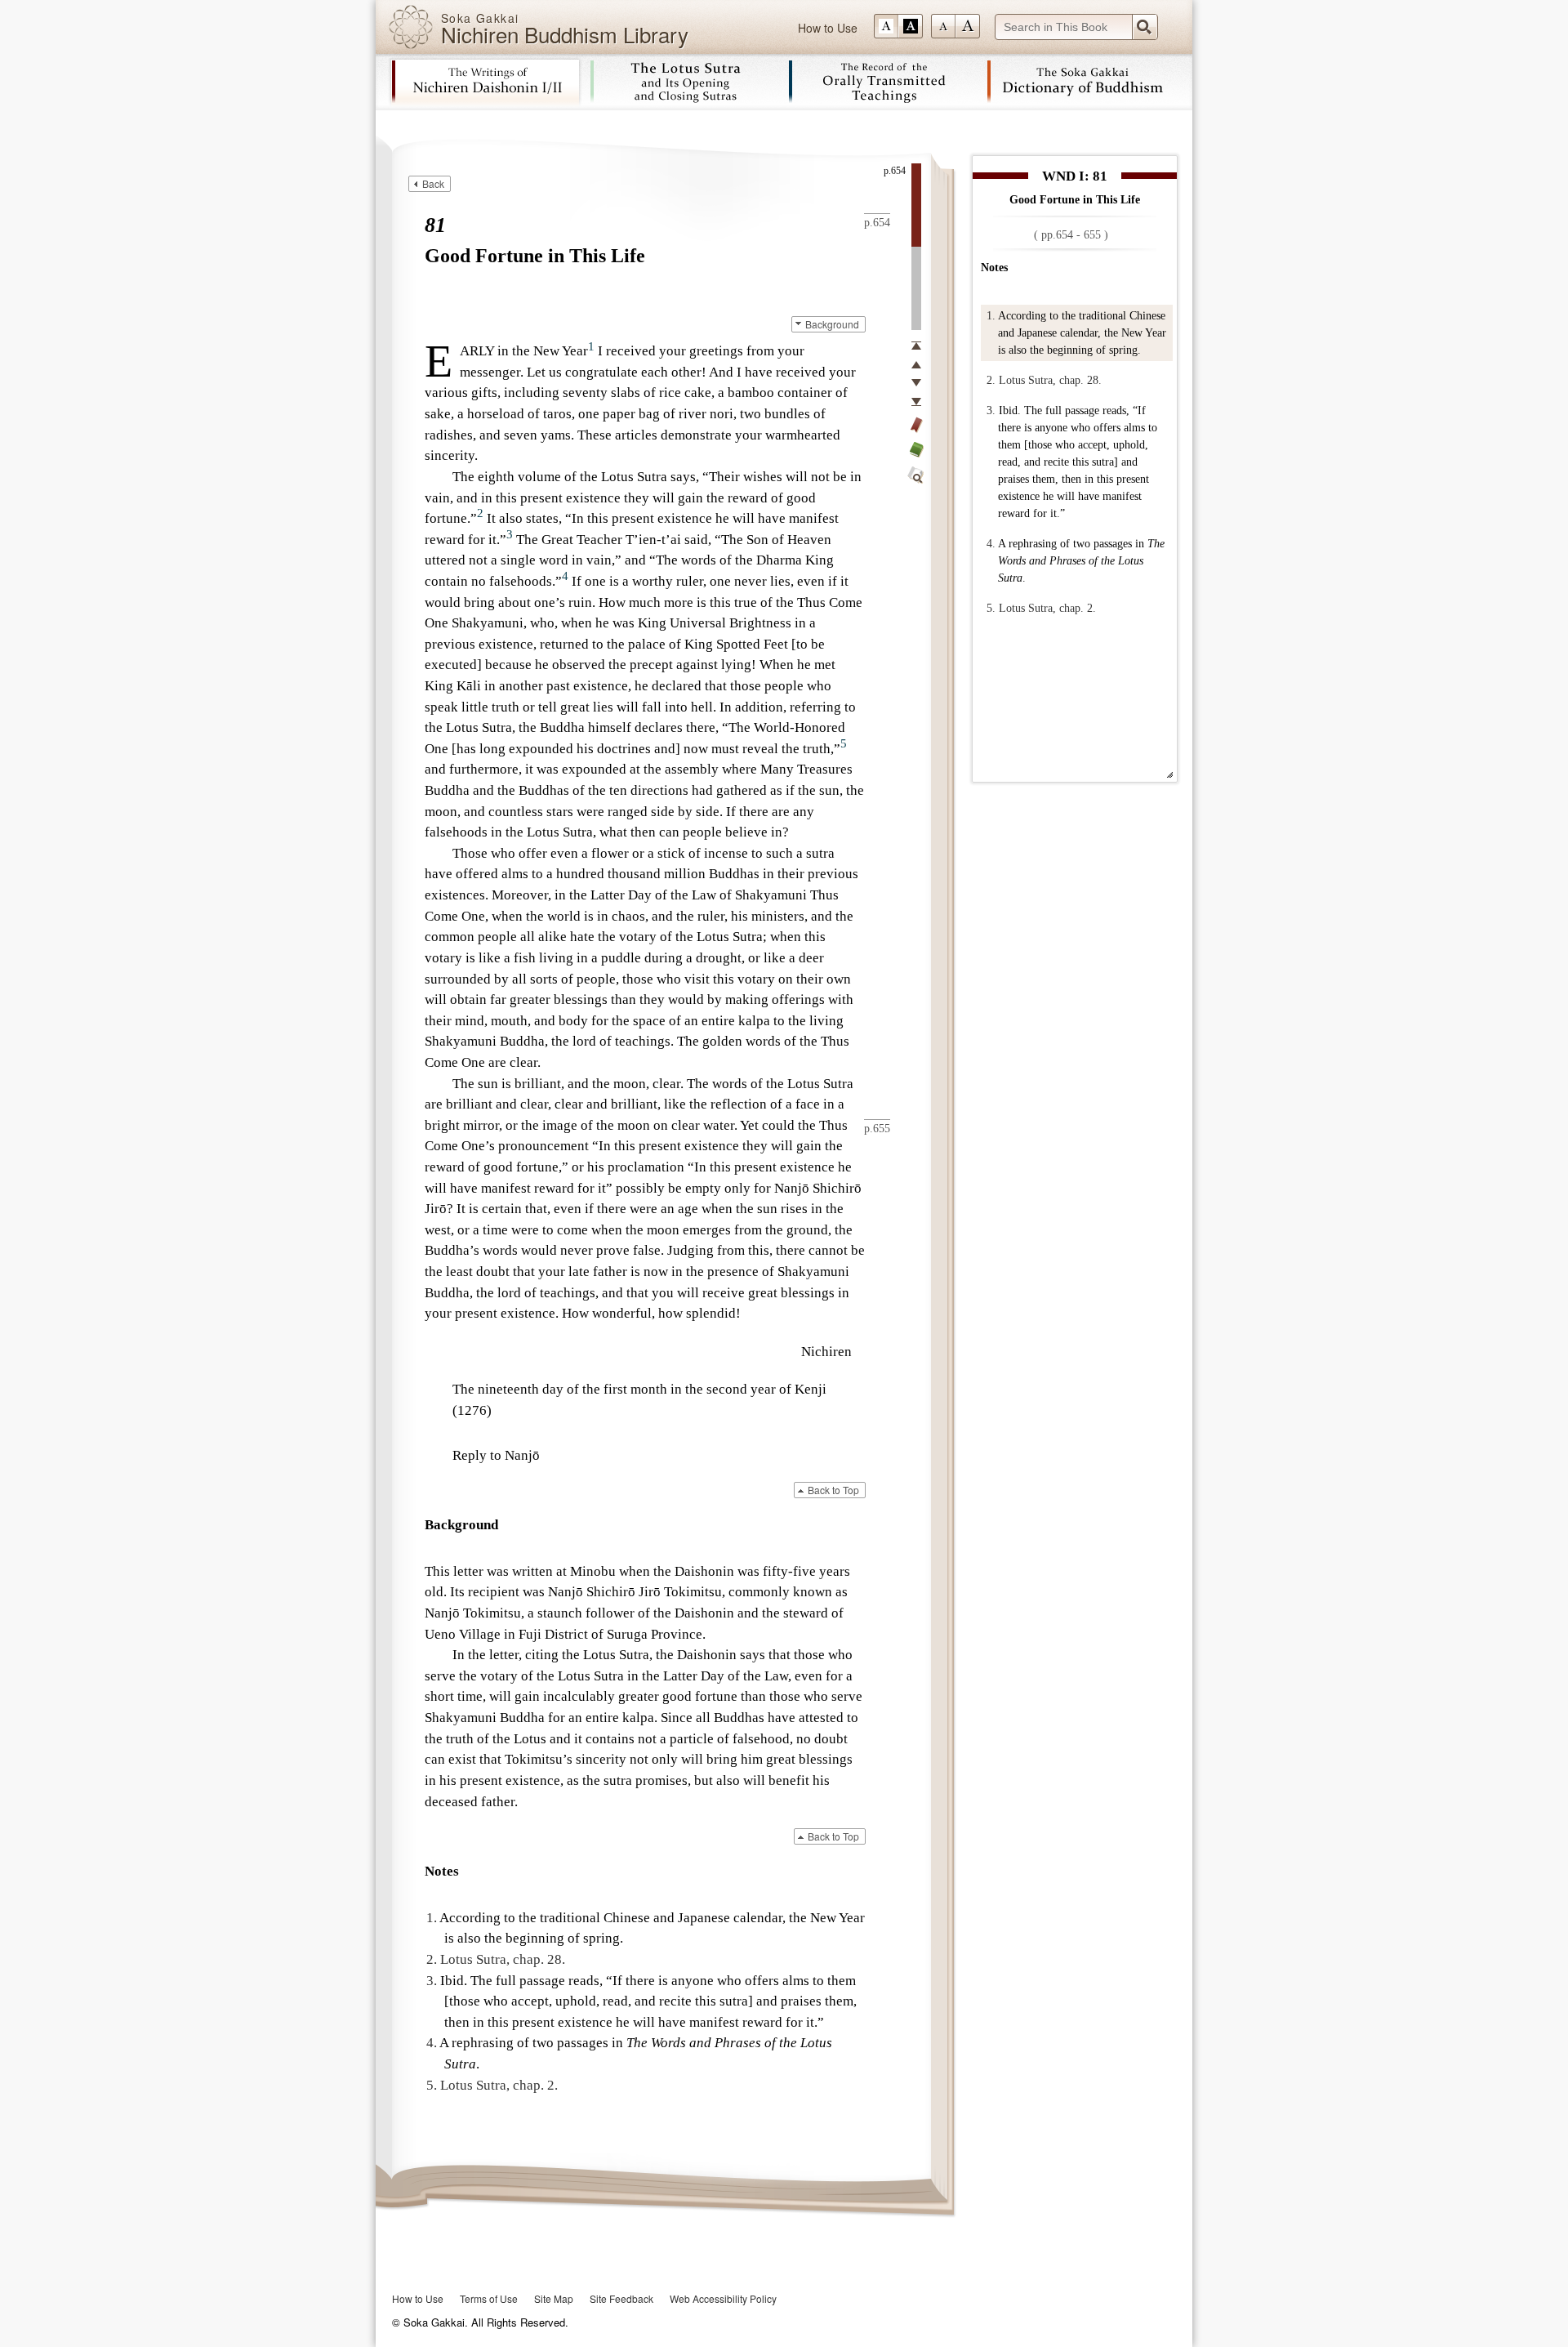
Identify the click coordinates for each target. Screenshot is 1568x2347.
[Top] (916, 346)
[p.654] (916, 205)
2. (991, 380)
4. (991, 544)
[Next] (916, 383)
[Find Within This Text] (916, 475)
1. (991, 316)
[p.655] (916, 288)
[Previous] (916, 364)
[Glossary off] (916, 449)
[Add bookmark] (916, 425)
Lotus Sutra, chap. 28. (1050, 380)
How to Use (828, 28)
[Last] (916, 402)
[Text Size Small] (943, 26)
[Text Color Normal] (886, 26)
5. (991, 608)
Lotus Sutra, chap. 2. (1047, 608)
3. (991, 411)
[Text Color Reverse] (911, 26)
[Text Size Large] (968, 26)
